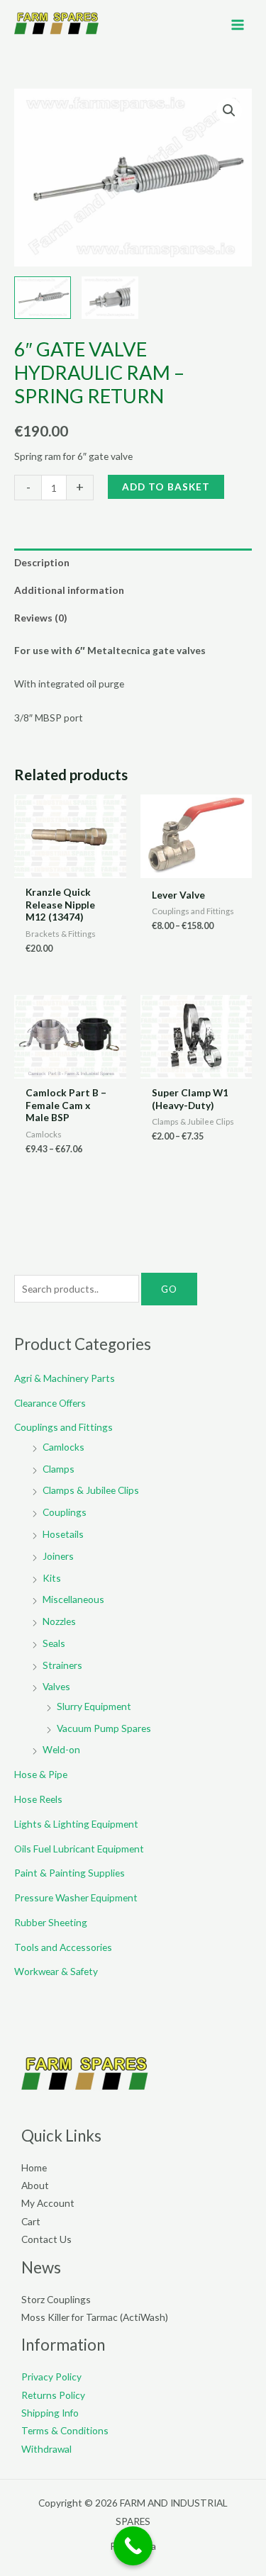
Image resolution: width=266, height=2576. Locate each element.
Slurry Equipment (94, 1706)
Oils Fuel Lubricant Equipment (79, 1849)
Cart (31, 2221)
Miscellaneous (73, 1599)
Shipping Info (50, 2413)
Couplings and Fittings (63, 1427)
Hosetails (63, 1534)
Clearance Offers (50, 1403)
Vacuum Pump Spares (104, 1728)
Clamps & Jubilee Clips (91, 1490)
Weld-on (61, 1749)
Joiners (58, 1556)
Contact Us (46, 2239)
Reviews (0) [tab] (40, 618)
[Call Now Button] (133, 2546)
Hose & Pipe (41, 1774)
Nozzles (59, 1621)
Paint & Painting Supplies (70, 1873)
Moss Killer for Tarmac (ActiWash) (95, 2317)
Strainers (62, 1665)
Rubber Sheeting (51, 1922)
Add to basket (166, 486)
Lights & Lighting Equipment (76, 1824)
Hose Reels (38, 1799)
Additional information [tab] (69, 590)
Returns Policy (53, 2395)
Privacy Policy (51, 2377)
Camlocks (63, 1447)
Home (34, 2167)
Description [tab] (42, 562)
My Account (48, 2203)
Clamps (59, 1469)
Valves (56, 1686)
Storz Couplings (56, 2299)
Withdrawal (46, 2449)
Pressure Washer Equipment (76, 1897)
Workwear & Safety (56, 1971)
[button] (229, 111)
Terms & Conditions (65, 2430)
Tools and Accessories (63, 1947)
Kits (52, 1578)
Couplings (65, 1512)
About (35, 2185)
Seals (54, 1643)
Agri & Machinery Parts (65, 1378)
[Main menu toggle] (238, 24)
